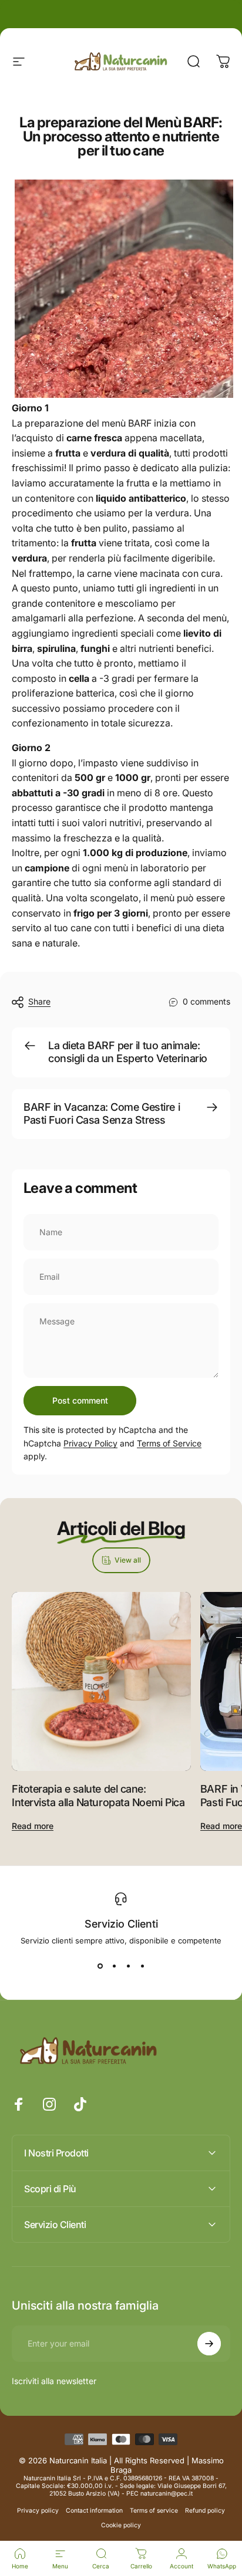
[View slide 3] (128, 1966)
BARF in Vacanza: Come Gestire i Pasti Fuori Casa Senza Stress (102, 1114)
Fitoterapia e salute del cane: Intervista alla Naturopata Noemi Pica (98, 1796)
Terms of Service (169, 1443)
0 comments (206, 1001)
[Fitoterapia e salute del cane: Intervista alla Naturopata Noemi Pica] (101, 1681)
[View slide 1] (100, 1966)
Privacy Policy (90, 1443)
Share (39, 1001)
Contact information (94, 2511)
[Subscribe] (209, 2344)
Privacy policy (38, 2511)
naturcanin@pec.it (167, 2494)
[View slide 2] (114, 1966)
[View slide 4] (142, 1966)
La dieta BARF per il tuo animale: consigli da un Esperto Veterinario (128, 1052)
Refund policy (205, 2511)
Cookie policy (121, 2525)
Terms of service (154, 2511)
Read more (33, 1826)
